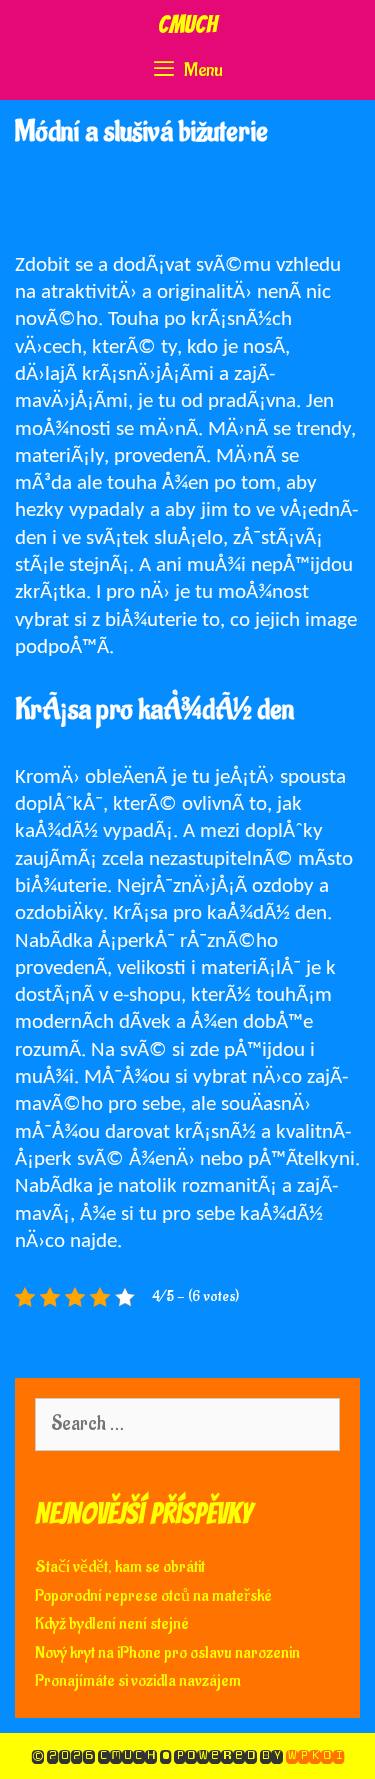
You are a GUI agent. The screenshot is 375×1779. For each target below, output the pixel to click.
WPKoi (315, 1755)
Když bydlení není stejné (112, 1624)
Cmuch (187, 24)
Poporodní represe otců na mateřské (153, 1596)
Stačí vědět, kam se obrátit (120, 1567)
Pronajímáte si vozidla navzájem (138, 1681)
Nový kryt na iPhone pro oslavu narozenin (167, 1653)
